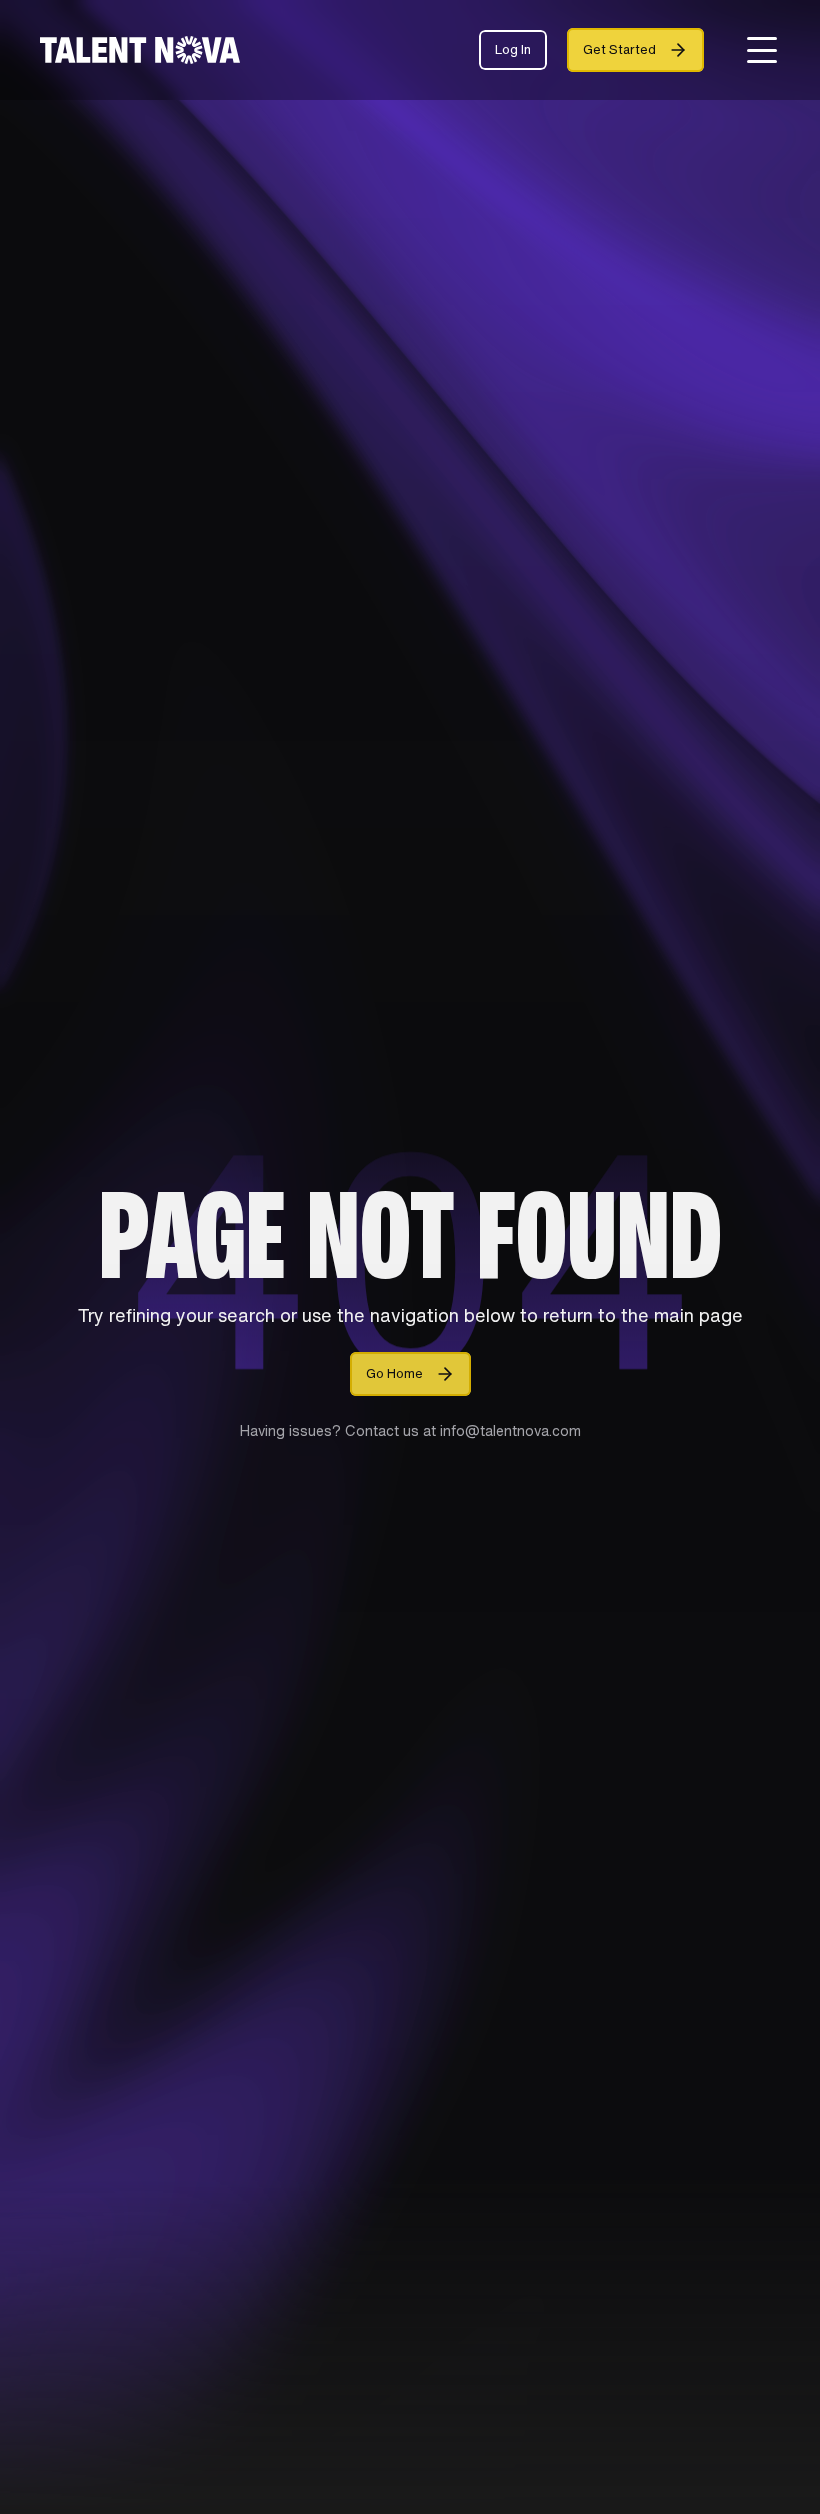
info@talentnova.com (508, 1430)
